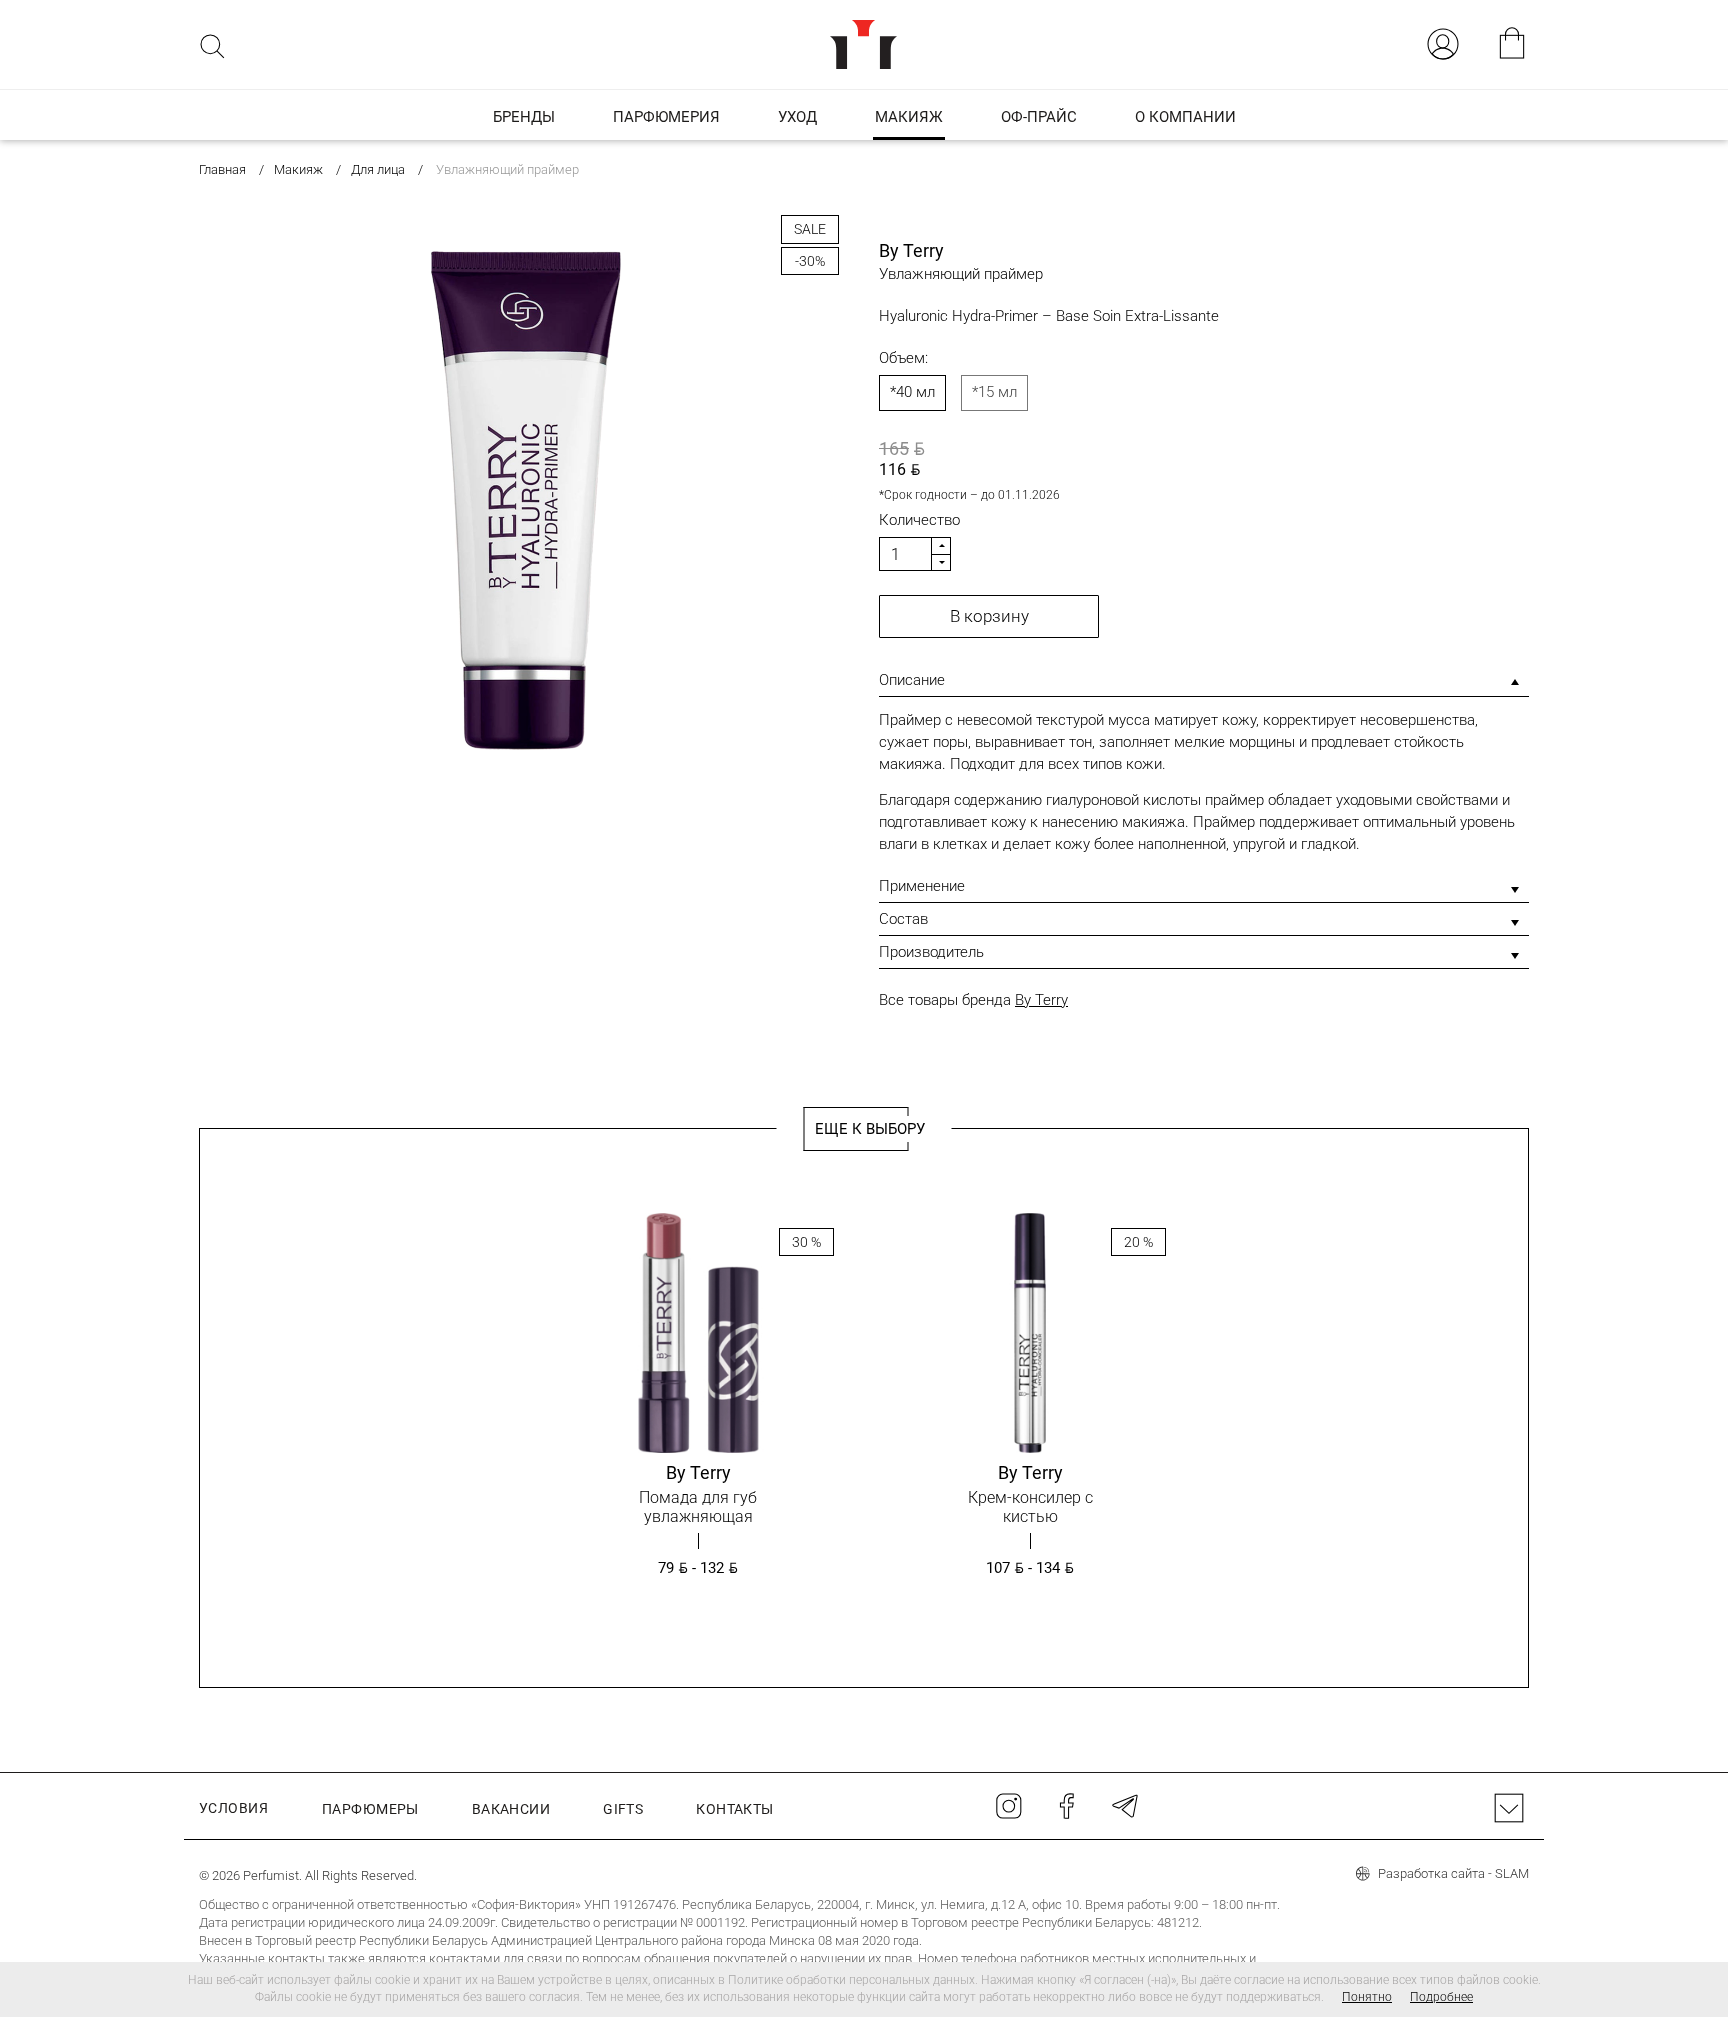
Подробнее (1441, 1997)
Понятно (1367, 1997)
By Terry (1041, 1000)
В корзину (989, 616)
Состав (903, 919)
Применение (922, 886)
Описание (912, 680)
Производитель (931, 952)
